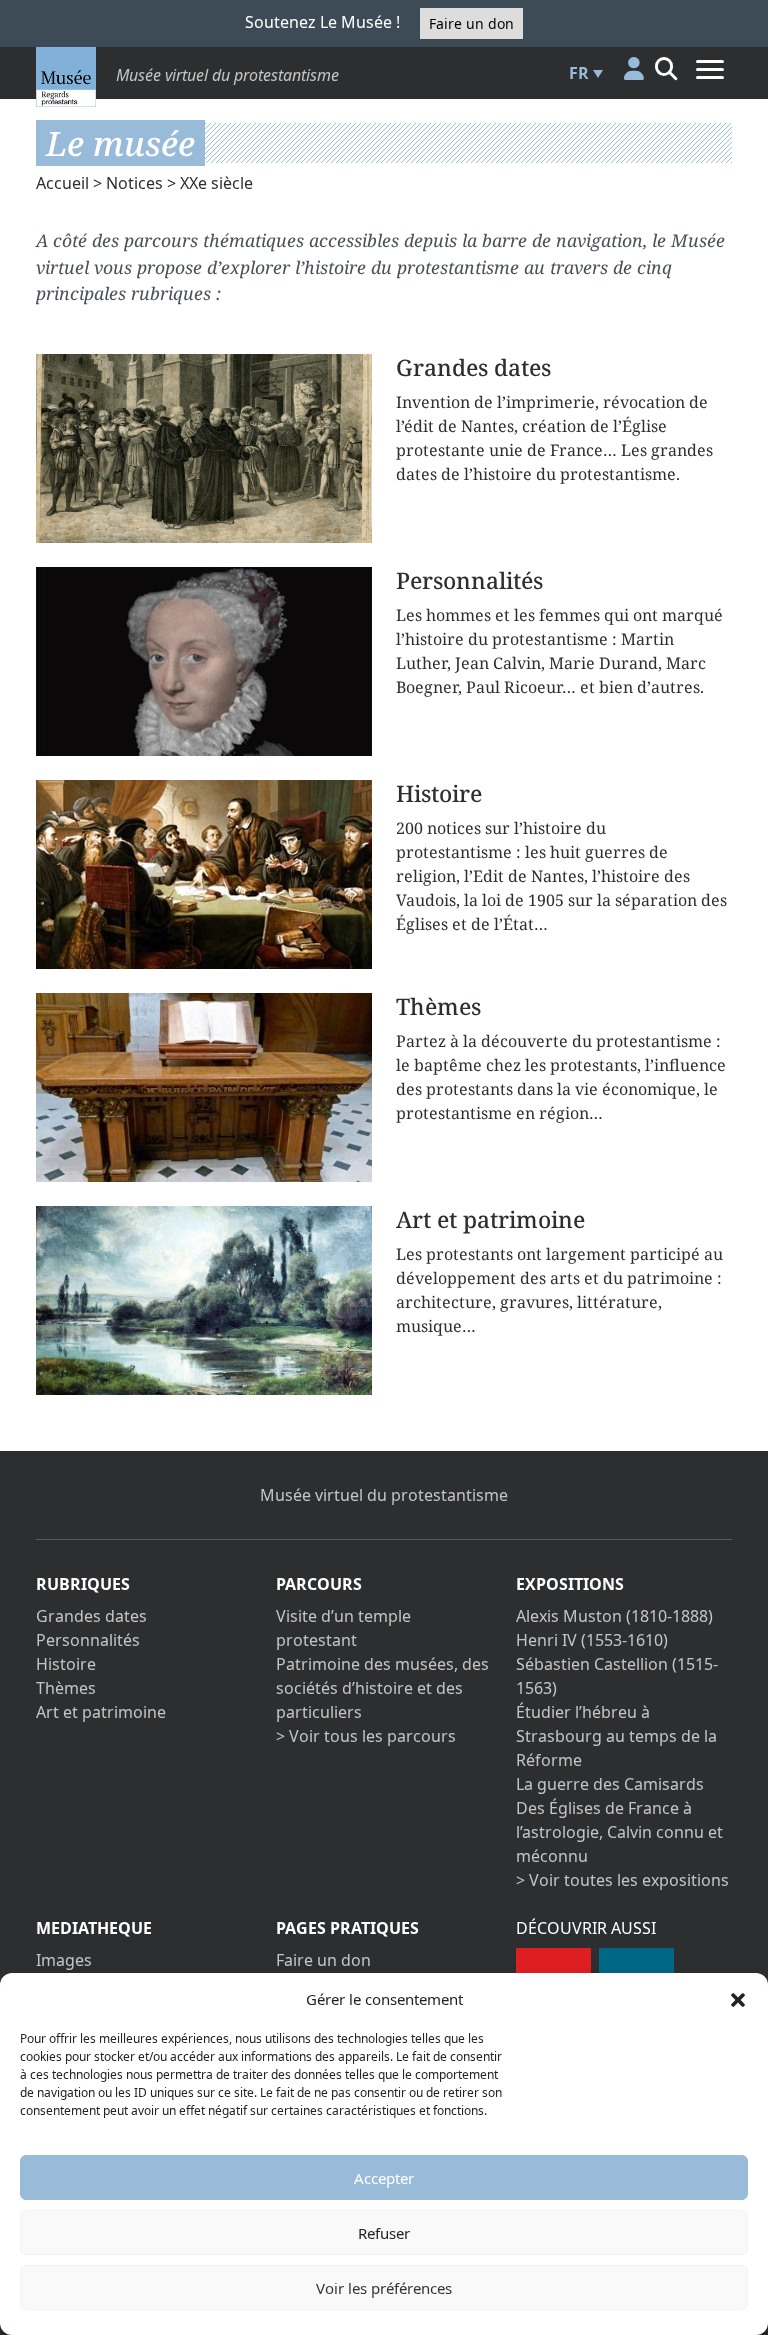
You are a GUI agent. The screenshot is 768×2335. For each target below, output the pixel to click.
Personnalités (88, 1640)
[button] (738, 1999)
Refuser (384, 2233)
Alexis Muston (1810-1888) (614, 1616)
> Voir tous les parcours (366, 1736)
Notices (134, 183)
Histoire (66, 1664)
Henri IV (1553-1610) (592, 1640)
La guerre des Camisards (610, 1784)
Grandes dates (91, 1616)
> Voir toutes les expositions (622, 1880)
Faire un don (471, 23)
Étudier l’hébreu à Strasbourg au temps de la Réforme (616, 1736)
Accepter (384, 2178)
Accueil (62, 183)
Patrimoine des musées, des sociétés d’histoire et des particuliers (382, 1688)
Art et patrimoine (101, 1712)
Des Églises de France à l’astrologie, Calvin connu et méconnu (619, 1832)
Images (64, 1960)
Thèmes (66, 1688)
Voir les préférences (384, 2288)
